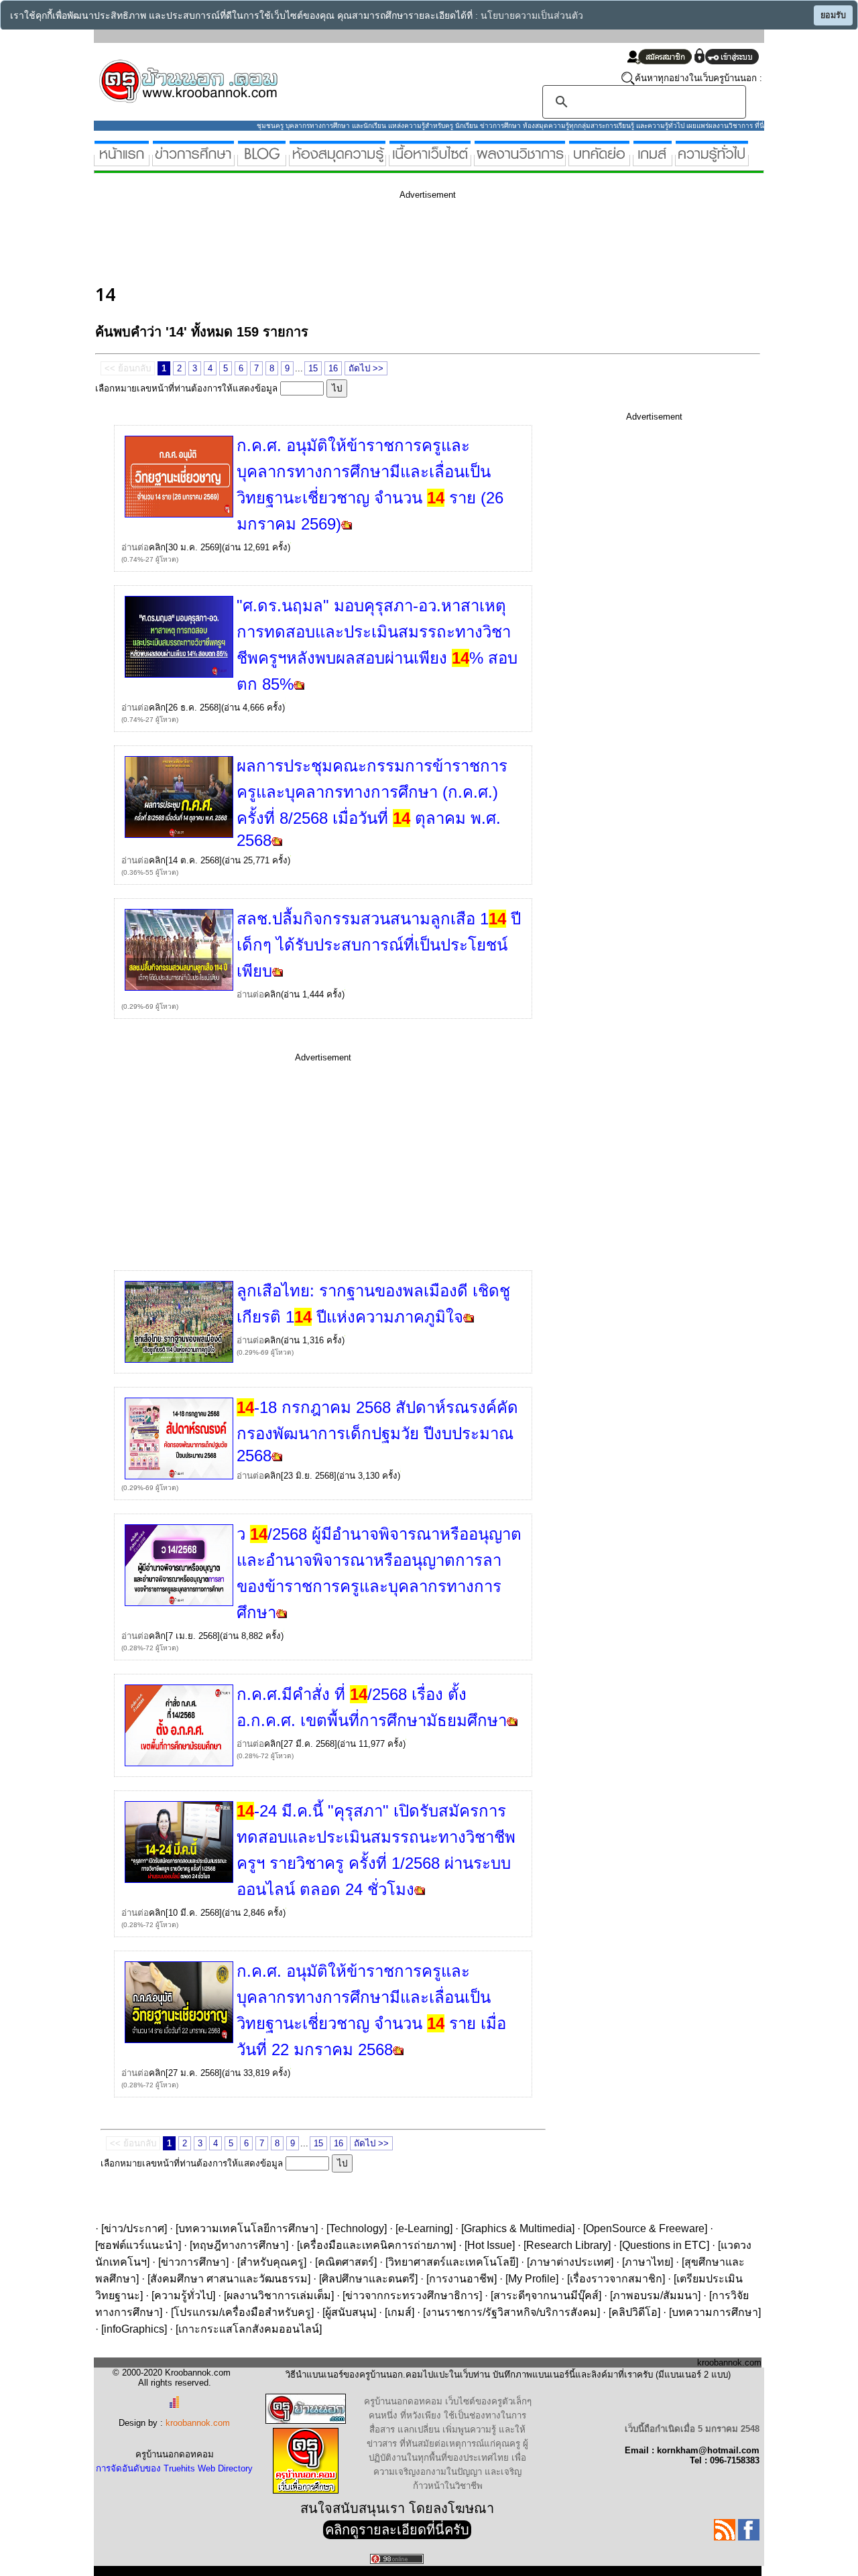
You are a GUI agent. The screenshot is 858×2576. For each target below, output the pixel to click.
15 (313, 368)
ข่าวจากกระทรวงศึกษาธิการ (412, 2295)
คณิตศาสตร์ (346, 2262)
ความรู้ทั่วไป (183, 2295)
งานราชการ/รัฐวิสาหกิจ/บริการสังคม (511, 2312)
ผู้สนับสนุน (349, 2312)
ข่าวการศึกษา (193, 2262)
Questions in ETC (664, 2245)
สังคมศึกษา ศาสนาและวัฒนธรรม (229, 2279)
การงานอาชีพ (462, 2279)
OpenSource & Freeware (645, 2228)
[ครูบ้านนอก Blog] (262, 161)
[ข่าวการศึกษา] (193, 161)
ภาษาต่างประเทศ (570, 2262)
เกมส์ (400, 2312)
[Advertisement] (339, 240)
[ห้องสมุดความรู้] (338, 161)
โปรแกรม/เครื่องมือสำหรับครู (242, 2312)
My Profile (532, 2279)
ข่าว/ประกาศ (134, 2228)
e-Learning (424, 2228)
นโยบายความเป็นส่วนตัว (532, 16)
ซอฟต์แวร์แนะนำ (138, 2245)
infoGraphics (134, 2329)
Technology (357, 2228)
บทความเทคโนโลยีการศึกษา (247, 2228)
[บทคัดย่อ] (599, 161)
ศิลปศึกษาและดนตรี (368, 2279)
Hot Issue (490, 2245)
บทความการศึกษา (715, 2312)
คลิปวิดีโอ (634, 2312)
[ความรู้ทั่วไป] (712, 161)
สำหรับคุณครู (272, 2262)
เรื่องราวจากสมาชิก (616, 2279)
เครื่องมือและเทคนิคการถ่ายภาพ (376, 2245)
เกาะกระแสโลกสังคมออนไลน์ (249, 2329)
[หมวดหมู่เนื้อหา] (430, 161)
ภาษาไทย (648, 2262)
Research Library (567, 2245)
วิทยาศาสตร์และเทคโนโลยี (452, 2262)
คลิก (157, 547)
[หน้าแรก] (122, 161)
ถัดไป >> (366, 368)
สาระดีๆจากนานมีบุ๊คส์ (546, 2295)
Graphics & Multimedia (518, 2228)
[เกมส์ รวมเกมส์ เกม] (653, 161)
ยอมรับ (833, 15)
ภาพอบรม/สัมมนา (655, 2295)
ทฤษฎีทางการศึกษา (239, 2245)
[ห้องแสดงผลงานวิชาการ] (520, 161)
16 (333, 368)
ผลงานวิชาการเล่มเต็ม (279, 2295)
